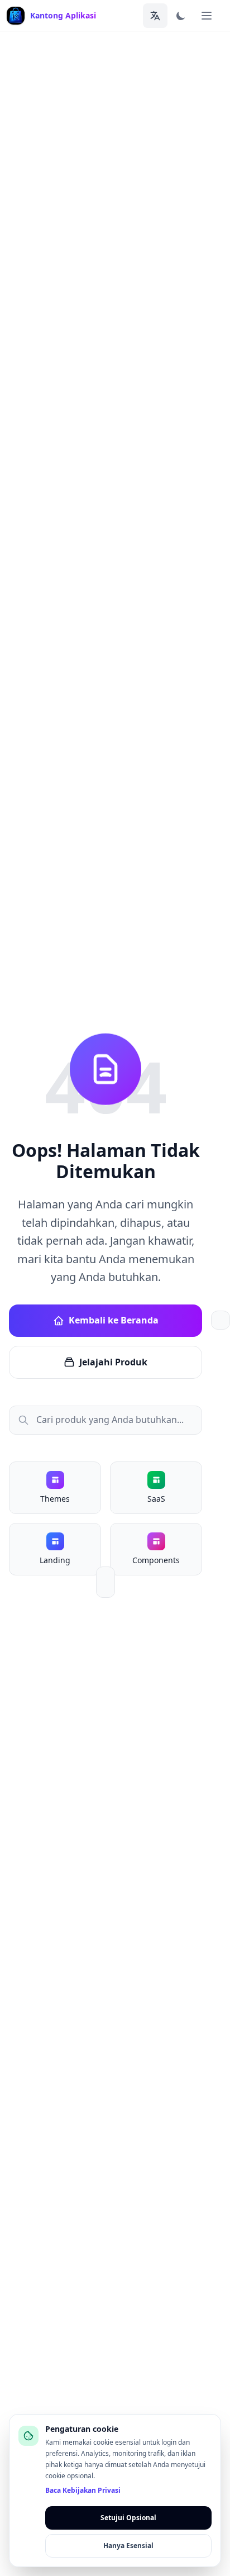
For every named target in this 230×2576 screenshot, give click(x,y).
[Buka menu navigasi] (207, 16)
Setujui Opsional (128, 2518)
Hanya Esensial (128, 2546)
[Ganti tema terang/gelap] (181, 16)
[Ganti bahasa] (155, 16)
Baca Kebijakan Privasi (83, 2491)
